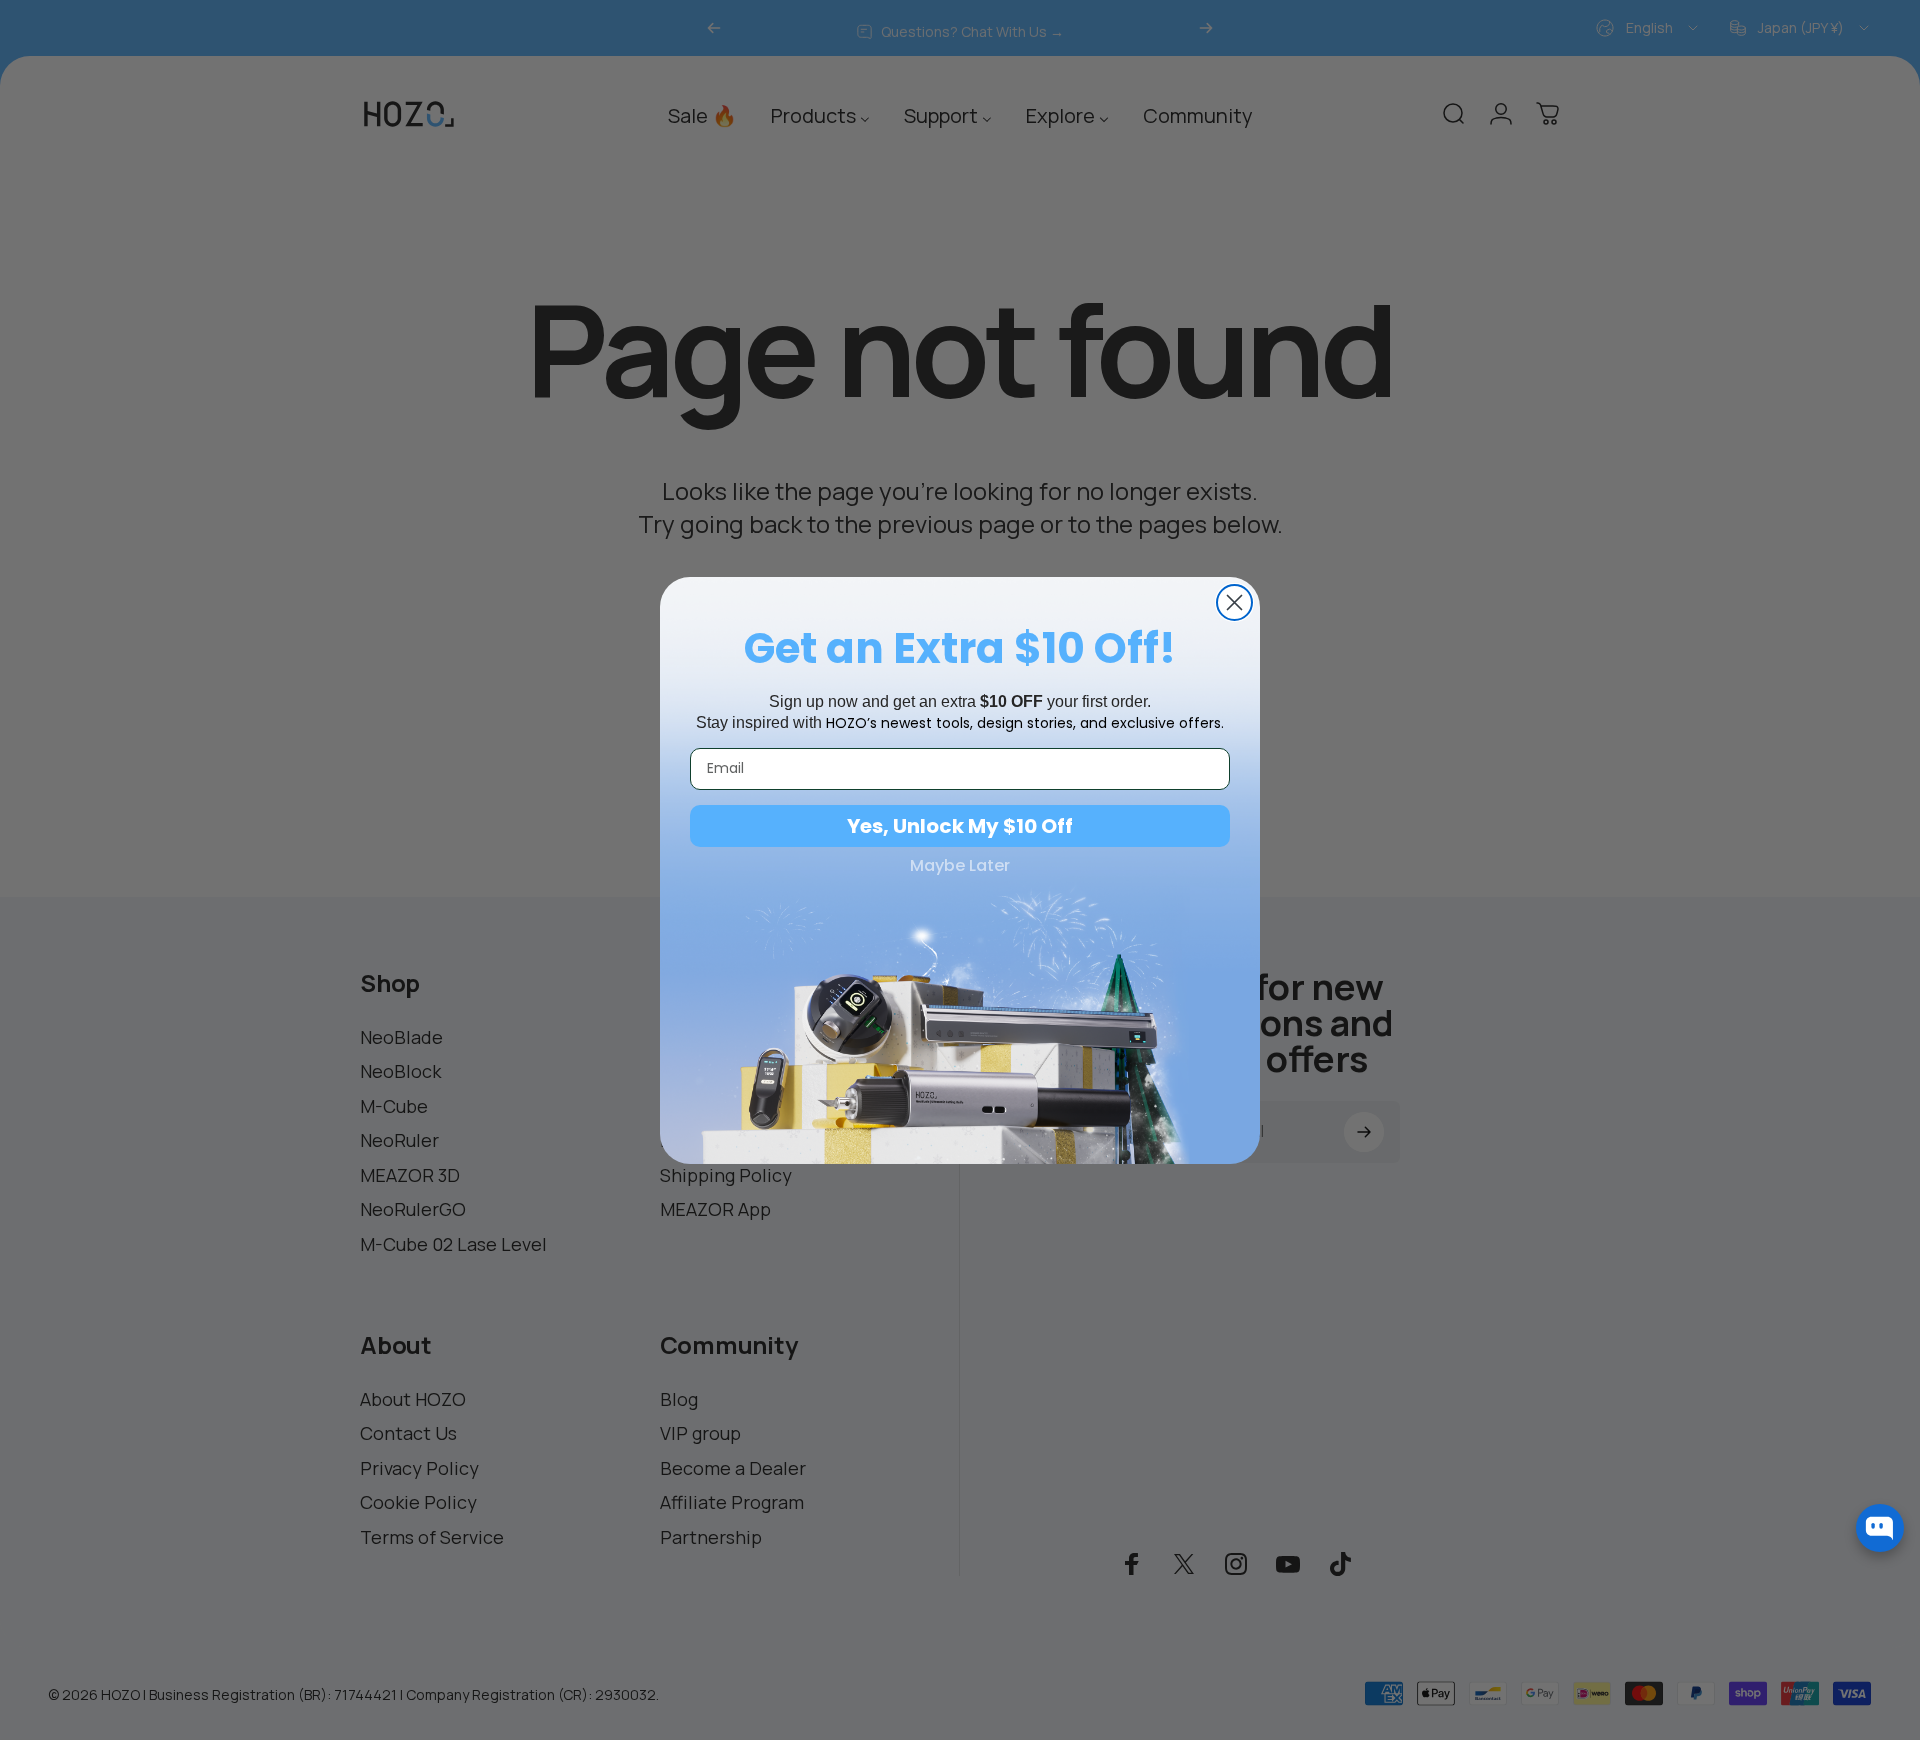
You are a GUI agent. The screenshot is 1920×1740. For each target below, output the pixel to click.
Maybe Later (960, 866)
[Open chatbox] (1880, 1528)
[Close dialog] (1234, 602)
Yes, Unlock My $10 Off (960, 826)
